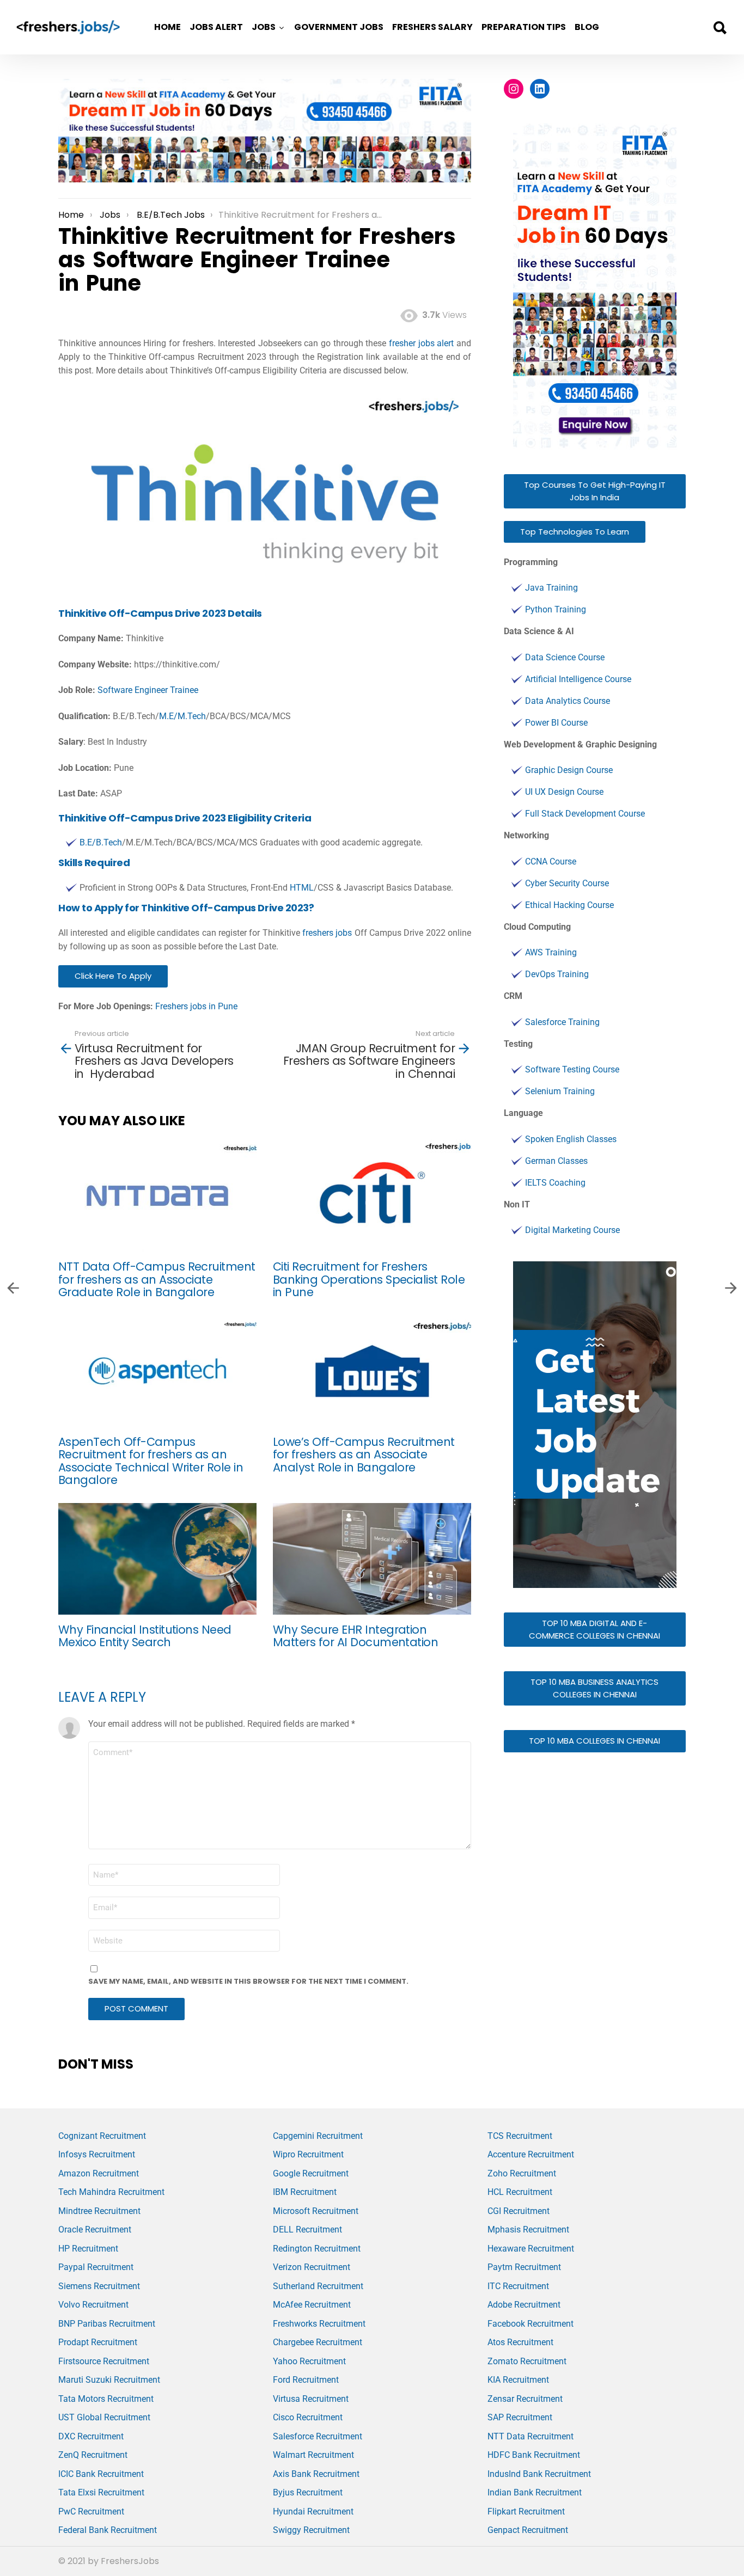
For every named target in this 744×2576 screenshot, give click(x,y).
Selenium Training (560, 1091)
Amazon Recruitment (99, 2173)
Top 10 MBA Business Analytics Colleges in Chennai (594, 1688)
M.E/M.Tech (182, 716)
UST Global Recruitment (104, 2417)
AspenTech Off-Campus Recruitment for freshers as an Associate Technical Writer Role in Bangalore (151, 1461)
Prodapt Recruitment (98, 2342)
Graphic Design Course (569, 770)
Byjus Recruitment (308, 2492)
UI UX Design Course (564, 792)
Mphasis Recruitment (528, 2230)
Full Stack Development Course (585, 814)
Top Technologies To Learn (575, 532)
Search (719, 28)
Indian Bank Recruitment (535, 2492)
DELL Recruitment (307, 2230)
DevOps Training (557, 974)
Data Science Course (565, 657)
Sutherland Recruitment (318, 2286)
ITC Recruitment (518, 2286)
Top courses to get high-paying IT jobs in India (595, 491)
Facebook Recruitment (530, 2324)
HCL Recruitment (520, 2192)
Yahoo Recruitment (309, 2361)
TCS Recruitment (520, 2136)
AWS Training (551, 952)
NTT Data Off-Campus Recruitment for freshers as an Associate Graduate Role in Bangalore (157, 1279)
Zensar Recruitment (525, 2399)
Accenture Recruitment (531, 2154)
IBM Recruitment (305, 2192)
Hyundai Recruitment (313, 2511)
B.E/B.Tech (101, 842)
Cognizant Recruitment (102, 2136)
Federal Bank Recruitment (108, 2530)
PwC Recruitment (91, 2511)
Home (167, 27)
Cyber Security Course (567, 883)
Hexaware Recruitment (531, 2249)
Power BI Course (556, 723)
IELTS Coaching (555, 1183)
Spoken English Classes (571, 1139)
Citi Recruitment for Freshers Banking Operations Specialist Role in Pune (369, 1279)
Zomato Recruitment (527, 2361)
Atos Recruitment (520, 2342)
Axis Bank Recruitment (316, 2474)
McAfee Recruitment (312, 2305)
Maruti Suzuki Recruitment (109, 2380)
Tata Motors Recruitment (106, 2399)
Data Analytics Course (568, 701)
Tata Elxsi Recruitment (101, 2492)
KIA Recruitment (518, 2380)
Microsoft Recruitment (316, 2211)
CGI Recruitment (519, 2211)
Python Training (556, 609)
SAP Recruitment (520, 2417)
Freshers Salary (432, 27)
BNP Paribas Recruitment (107, 2324)
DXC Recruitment (91, 2436)
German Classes (556, 1161)
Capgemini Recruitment (318, 2136)
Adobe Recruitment (524, 2305)
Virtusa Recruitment (311, 2399)
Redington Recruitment (317, 2249)
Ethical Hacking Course (569, 905)
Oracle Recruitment (95, 2230)
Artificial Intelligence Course (578, 679)
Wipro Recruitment (308, 2154)
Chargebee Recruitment (318, 2342)
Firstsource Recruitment (104, 2361)
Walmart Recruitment (313, 2455)
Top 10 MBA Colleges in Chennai (594, 1741)
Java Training (551, 588)
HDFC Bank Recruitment (534, 2455)
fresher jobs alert (421, 343)
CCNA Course (551, 861)
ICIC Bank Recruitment (101, 2474)
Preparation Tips (524, 27)
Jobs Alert (216, 27)
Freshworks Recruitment (319, 2324)
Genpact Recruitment (528, 2530)
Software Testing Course (572, 1069)
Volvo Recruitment (93, 2305)
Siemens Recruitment (99, 2286)
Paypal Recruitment (96, 2267)
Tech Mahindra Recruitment (111, 2192)
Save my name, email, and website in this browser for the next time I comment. (248, 1981)
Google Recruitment (311, 2173)
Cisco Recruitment (308, 2417)
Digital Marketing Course (572, 1230)
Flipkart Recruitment (526, 2511)
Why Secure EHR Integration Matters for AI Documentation (355, 1636)
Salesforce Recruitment (318, 2436)
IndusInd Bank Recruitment (539, 2474)
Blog (587, 27)
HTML (302, 888)
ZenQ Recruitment (93, 2455)
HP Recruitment (88, 2249)
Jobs (264, 27)
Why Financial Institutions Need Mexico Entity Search (145, 1636)
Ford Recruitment (306, 2380)
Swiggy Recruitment (311, 2530)
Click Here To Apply (113, 976)
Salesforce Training (562, 1022)
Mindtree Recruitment (99, 2211)
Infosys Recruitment (97, 2154)
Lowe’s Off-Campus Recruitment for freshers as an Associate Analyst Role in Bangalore (364, 1455)
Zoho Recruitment (522, 2173)
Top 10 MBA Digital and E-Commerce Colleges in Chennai (594, 1629)
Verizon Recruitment (312, 2267)
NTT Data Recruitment (530, 2436)
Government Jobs (339, 27)
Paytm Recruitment (524, 2267)
